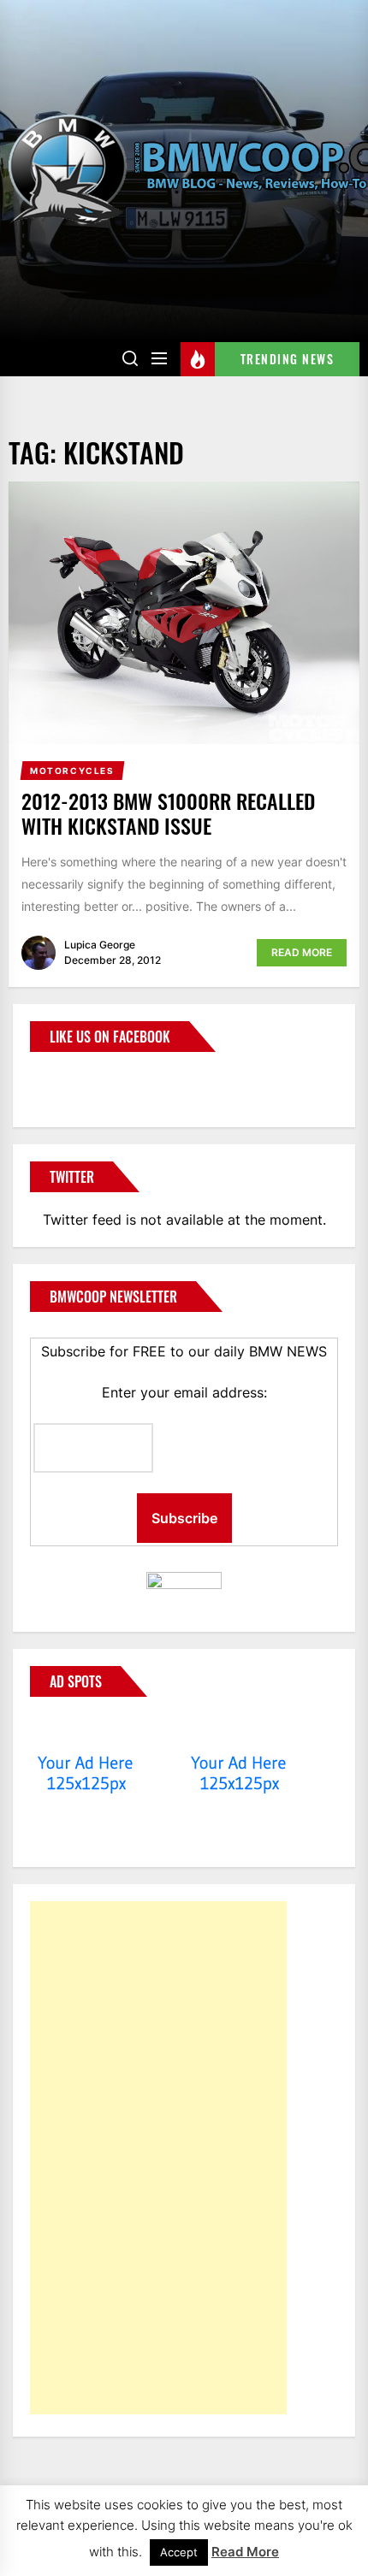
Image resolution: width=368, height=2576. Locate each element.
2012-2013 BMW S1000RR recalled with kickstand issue (168, 813)
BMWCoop (85, 1079)
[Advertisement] (158, 2158)
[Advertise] (86, 1730)
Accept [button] (179, 2552)
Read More (302, 952)
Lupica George (100, 945)
